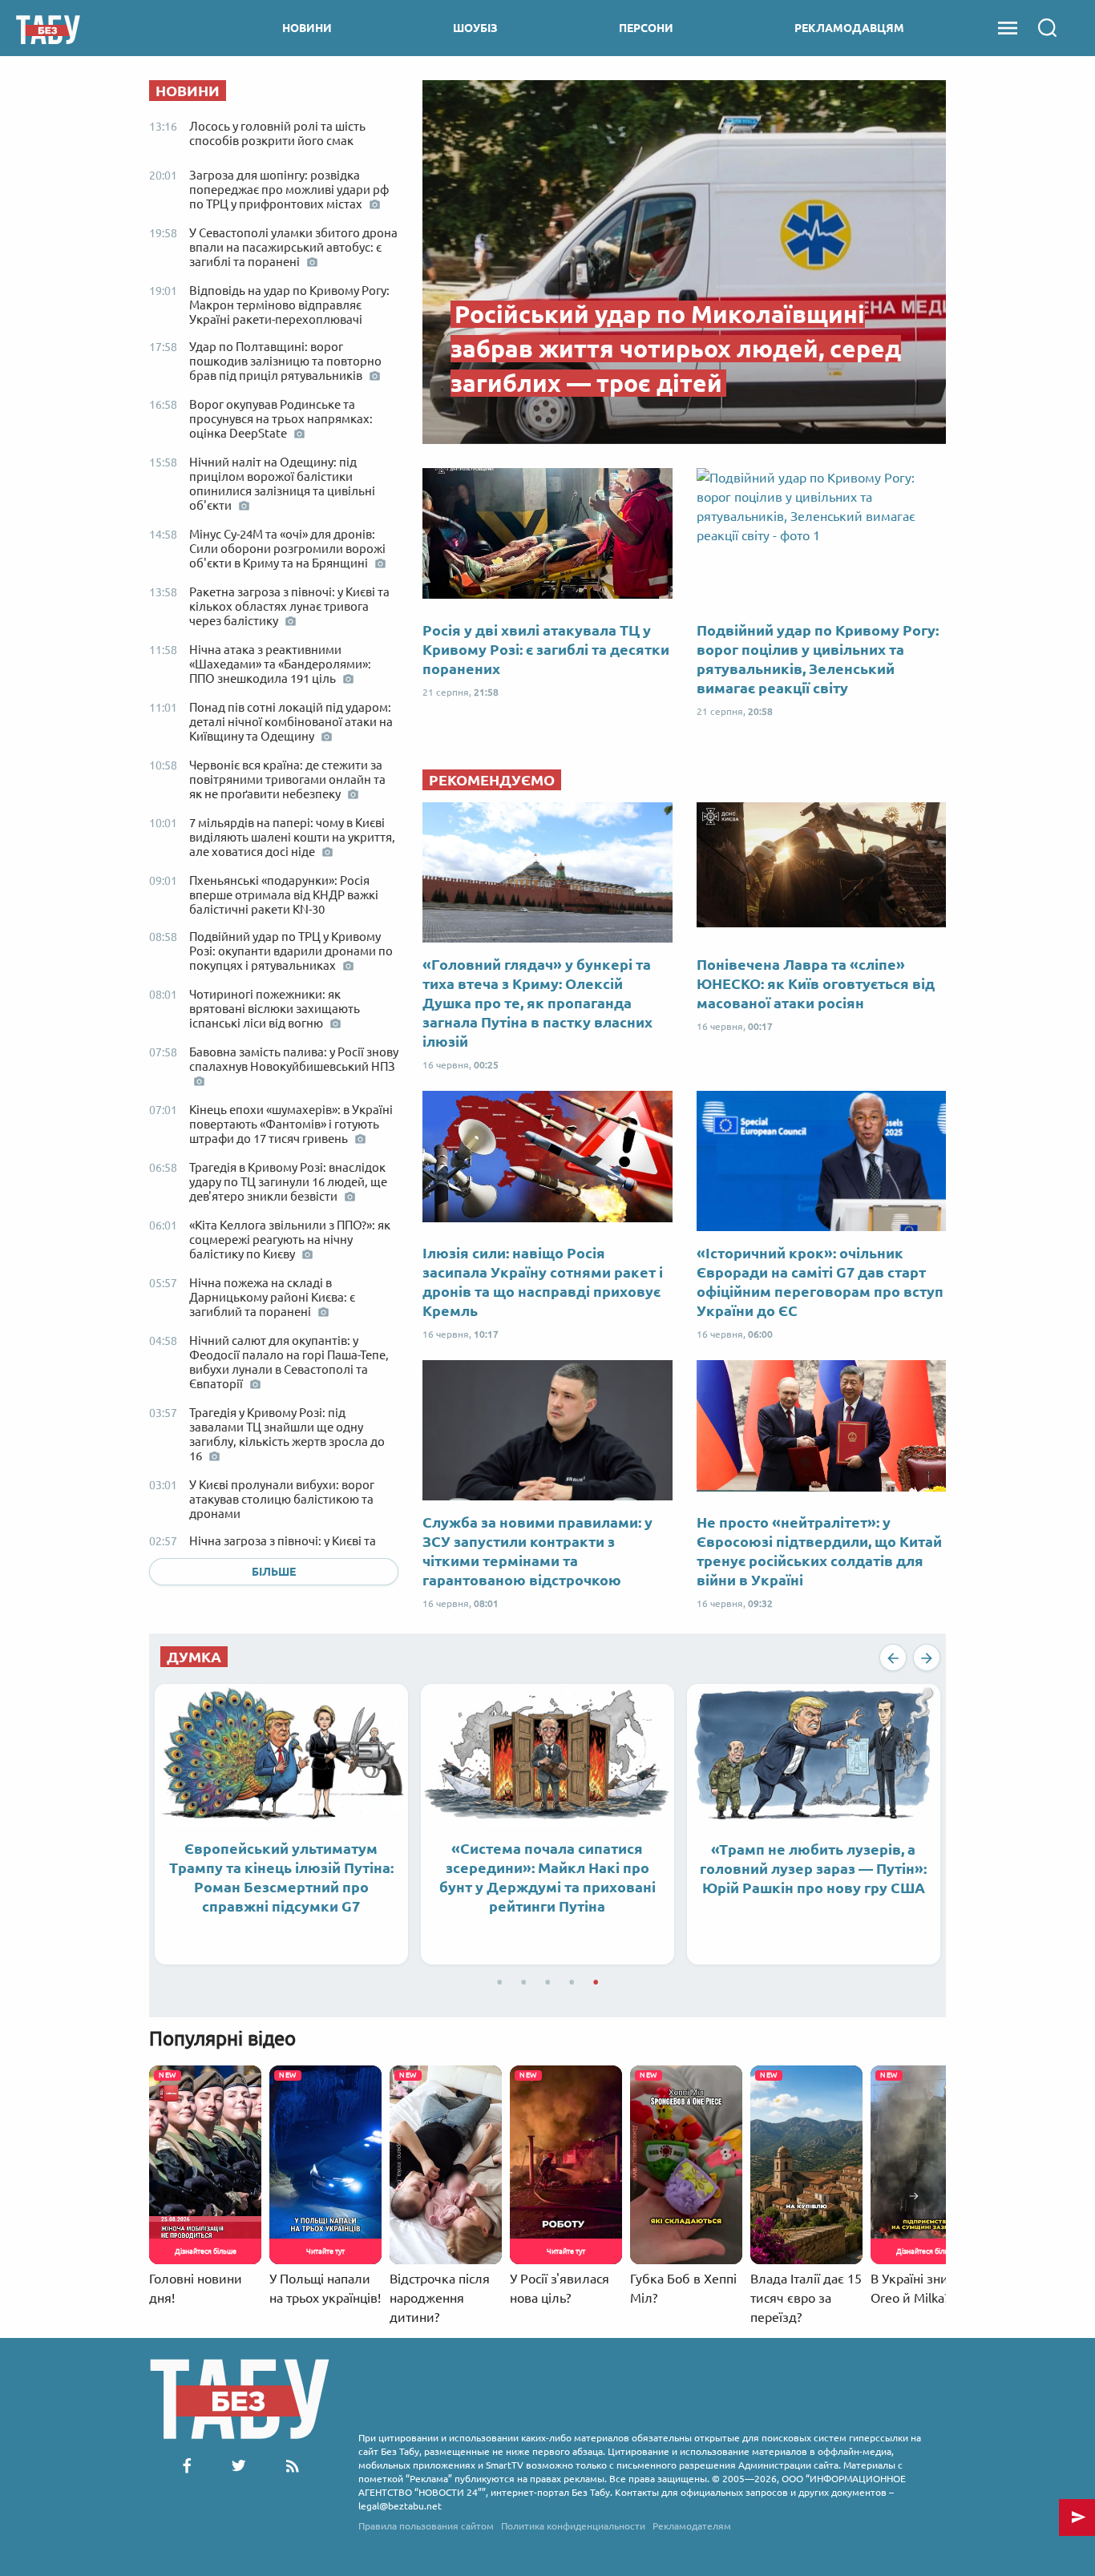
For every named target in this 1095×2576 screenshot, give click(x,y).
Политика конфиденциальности (573, 2526)
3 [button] (547, 1979)
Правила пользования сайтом (426, 2526)
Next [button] (927, 1657)
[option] (281, 1824)
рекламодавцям (849, 28)
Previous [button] (893, 1657)
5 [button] (596, 1979)
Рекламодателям (692, 2526)
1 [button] (499, 1979)
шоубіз (475, 28)
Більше (274, 1572)
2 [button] (523, 1979)
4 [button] (572, 1979)
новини (307, 28)
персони (646, 28)
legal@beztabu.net (400, 2506)
